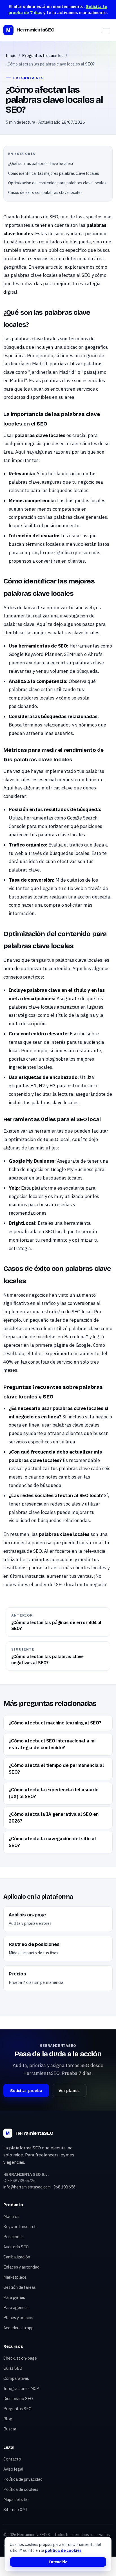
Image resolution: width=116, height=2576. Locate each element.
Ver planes (69, 2091)
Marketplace (15, 2277)
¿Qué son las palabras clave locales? (41, 164)
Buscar (10, 2429)
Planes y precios (18, 2318)
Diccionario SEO (18, 2399)
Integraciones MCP (21, 2388)
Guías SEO (13, 2368)
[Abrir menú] (106, 30)
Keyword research (20, 2227)
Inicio (11, 56)
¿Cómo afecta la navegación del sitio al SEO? (52, 1842)
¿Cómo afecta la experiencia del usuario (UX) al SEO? (54, 1793)
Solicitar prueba (26, 2091)
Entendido (58, 2562)
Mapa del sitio (16, 2499)
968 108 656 (64, 2187)
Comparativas (16, 2378)
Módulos (11, 2216)
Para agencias (16, 2307)
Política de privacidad (23, 2479)
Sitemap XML (16, 2510)
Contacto (12, 2459)
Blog (8, 2419)
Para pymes (14, 2297)
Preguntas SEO (17, 2409)
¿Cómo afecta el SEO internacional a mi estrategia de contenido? (52, 1744)
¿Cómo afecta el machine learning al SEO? (55, 1723)
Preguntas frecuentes (43, 56)
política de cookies (63, 2550)
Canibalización (17, 2257)
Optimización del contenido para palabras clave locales (57, 183)
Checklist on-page (20, 2358)
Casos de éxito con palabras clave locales (45, 193)
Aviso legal (13, 2469)
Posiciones (14, 2237)
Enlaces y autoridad (21, 2267)
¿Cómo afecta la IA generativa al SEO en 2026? (54, 1817)
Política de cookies (21, 2489)
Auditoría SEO (16, 2247)
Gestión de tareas (20, 2287)
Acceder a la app (18, 2328)
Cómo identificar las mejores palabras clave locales (54, 173)
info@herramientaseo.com (27, 2187)
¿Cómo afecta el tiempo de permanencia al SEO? (56, 1769)
